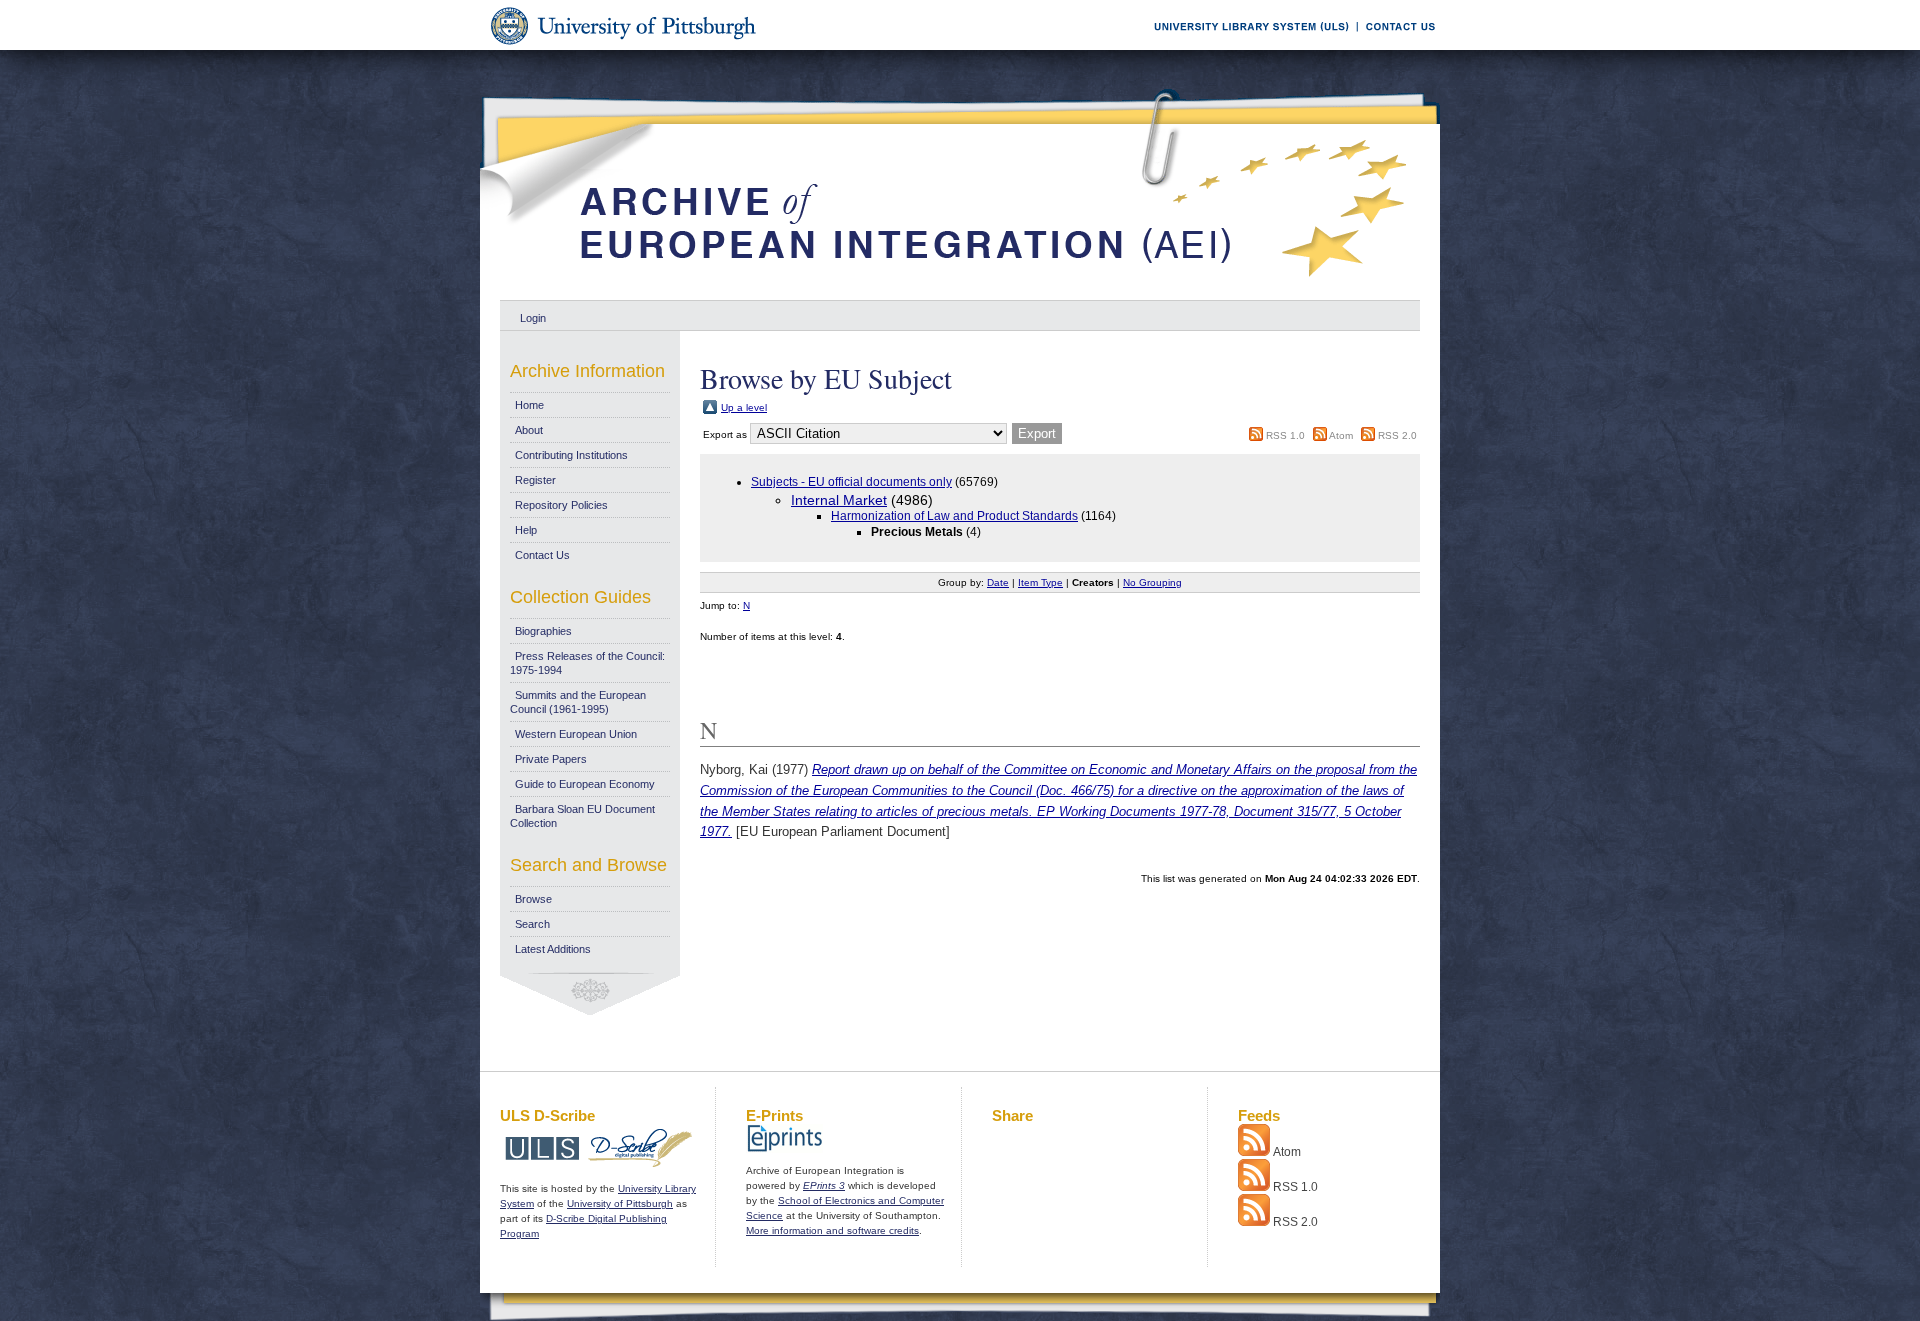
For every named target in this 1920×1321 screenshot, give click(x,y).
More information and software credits (832, 1230)
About (529, 430)
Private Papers (551, 759)
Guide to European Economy (585, 784)
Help (526, 530)
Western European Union (576, 734)
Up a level (744, 407)
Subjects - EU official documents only (851, 482)
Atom (1341, 435)
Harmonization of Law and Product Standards (954, 516)
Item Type (1040, 582)
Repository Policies (561, 505)
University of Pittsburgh (620, 1203)
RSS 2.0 (1397, 435)
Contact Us (542, 555)
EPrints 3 (824, 1185)
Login (533, 318)
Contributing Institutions (571, 455)
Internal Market (839, 500)
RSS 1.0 (1285, 435)
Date (998, 582)
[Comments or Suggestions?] (1396, 46)
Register (535, 480)
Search (532, 924)
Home (529, 405)
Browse (533, 899)
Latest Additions (553, 949)
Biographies (543, 631)
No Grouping (1152, 582)
